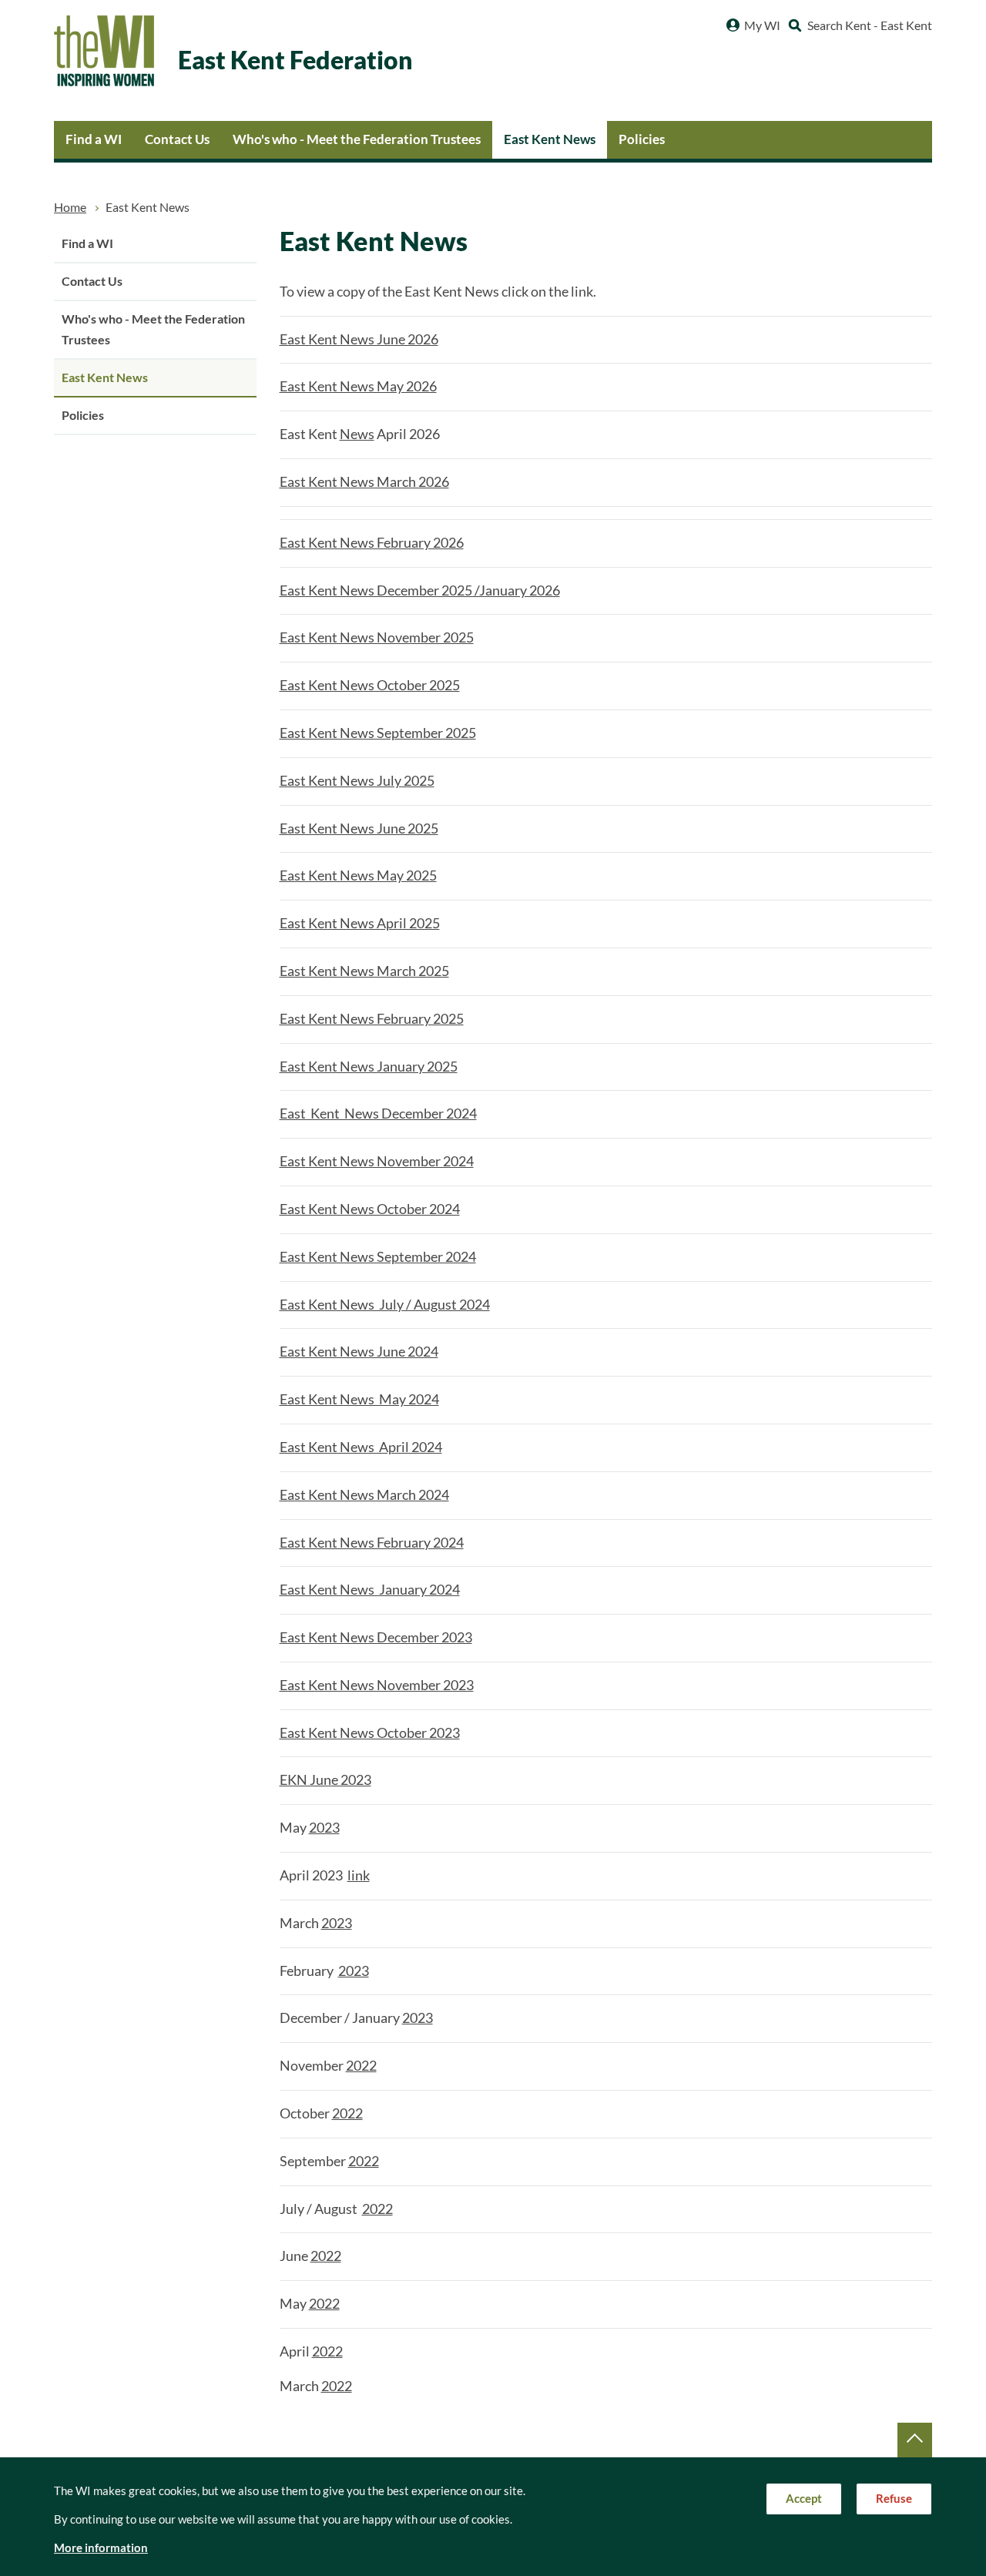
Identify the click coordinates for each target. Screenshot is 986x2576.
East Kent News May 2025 (358, 875)
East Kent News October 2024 (370, 1209)
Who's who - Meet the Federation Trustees (357, 139)
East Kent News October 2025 (370, 685)
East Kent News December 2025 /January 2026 (420, 590)
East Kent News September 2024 (378, 1257)
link (359, 1875)
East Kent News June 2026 (359, 339)
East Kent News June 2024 (359, 1352)
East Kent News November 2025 (377, 637)
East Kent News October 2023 (370, 1733)
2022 (361, 2066)
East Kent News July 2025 (357, 781)
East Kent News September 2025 (378, 733)
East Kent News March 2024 (364, 1495)
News (357, 434)
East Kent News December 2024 (378, 1114)
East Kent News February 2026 (372, 543)
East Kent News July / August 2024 (385, 1305)
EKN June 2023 (325, 1780)
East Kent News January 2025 (369, 1067)
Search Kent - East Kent (870, 25)
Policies (642, 139)
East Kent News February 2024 (372, 1543)
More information (101, 2548)
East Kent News (550, 139)
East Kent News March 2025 (364, 971)
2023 (324, 1828)
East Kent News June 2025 (359, 828)
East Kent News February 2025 (372, 1019)
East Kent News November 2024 (377, 1161)
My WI (762, 25)
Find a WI (94, 139)
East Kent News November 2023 (377, 1685)
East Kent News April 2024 (361, 1447)
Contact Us (177, 139)
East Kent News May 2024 (359, 1399)
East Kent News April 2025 (360, 923)
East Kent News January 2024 (370, 1590)
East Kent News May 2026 (358, 386)
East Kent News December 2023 (376, 1637)
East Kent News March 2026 (364, 482)
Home (70, 207)
